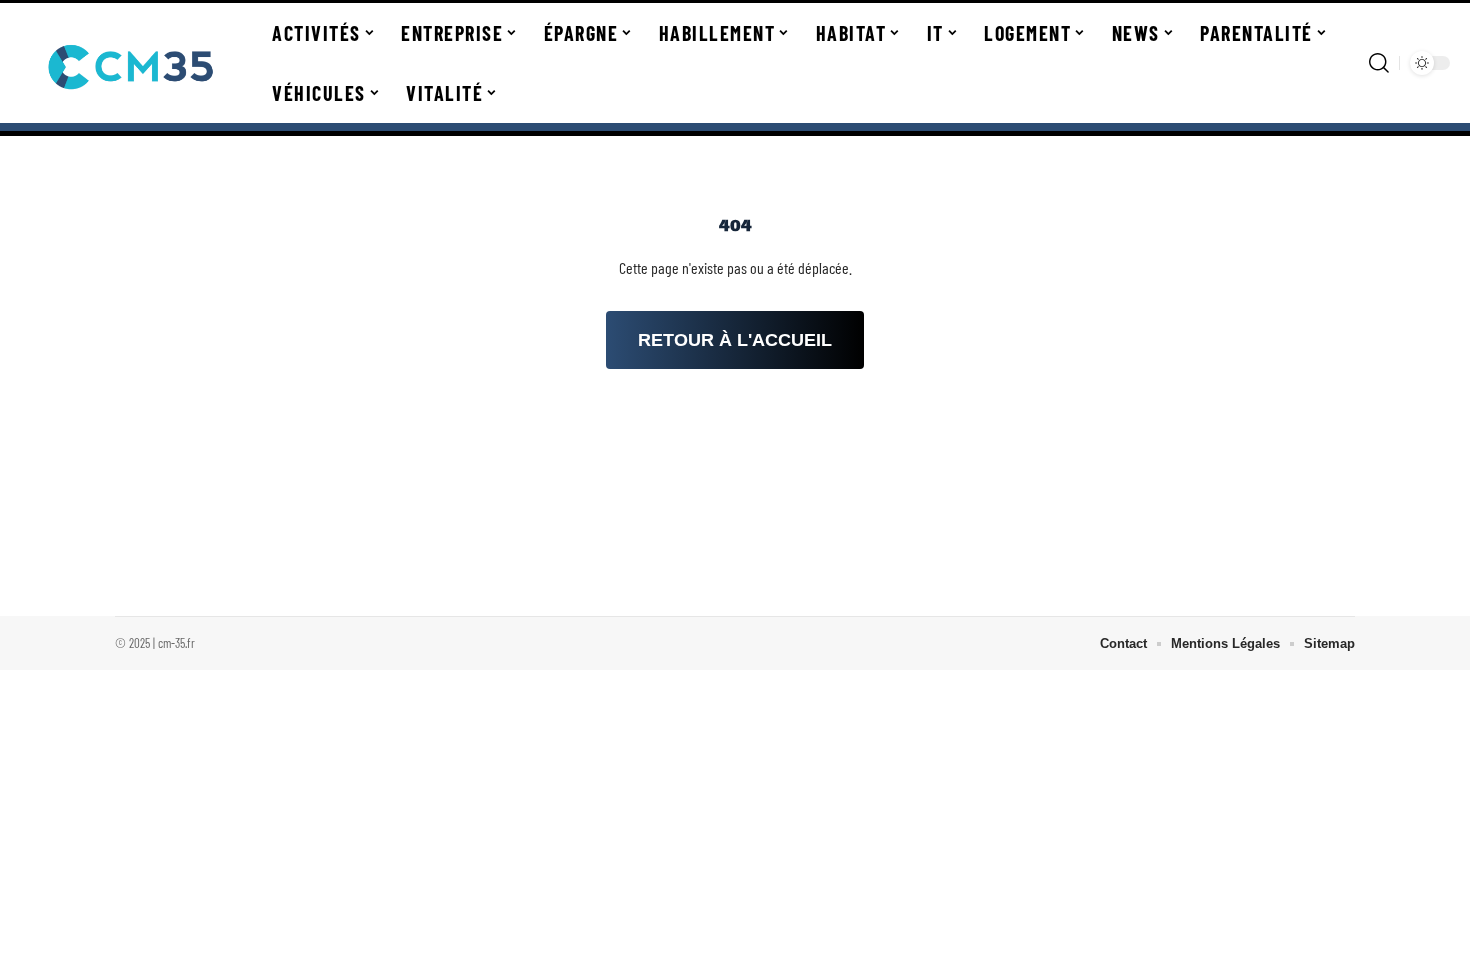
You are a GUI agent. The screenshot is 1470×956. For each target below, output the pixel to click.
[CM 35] (132, 63)
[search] (1379, 63)
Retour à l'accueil (735, 340)
